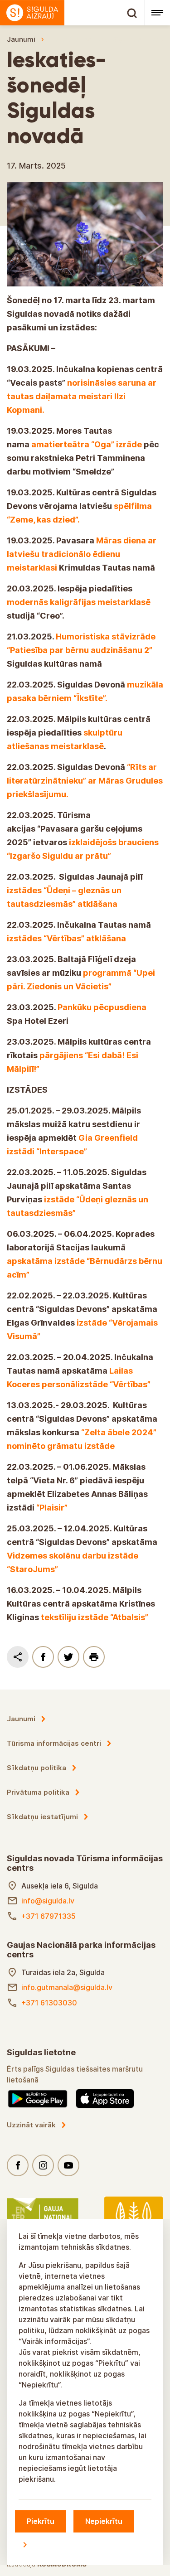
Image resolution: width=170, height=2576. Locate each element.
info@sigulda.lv (48, 1901)
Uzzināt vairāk (31, 2125)
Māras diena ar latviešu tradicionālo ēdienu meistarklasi (82, 554)
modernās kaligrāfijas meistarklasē (79, 602)
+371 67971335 (49, 1916)
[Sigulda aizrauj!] (72, 13)
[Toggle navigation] (157, 13)
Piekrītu (41, 2521)
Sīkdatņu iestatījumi (42, 1817)
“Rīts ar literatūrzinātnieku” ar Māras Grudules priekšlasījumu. (85, 781)
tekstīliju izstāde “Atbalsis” (95, 1617)
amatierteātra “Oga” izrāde (87, 444)
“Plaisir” (52, 1508)
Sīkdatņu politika (36, 1768)
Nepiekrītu (104, 2521)
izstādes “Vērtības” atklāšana (66, 938)
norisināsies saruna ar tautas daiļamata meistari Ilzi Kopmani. (82, 396)
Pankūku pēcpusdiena (102, 1007)
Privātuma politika (38, 1792)
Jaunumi (21, 39)
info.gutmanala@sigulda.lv (67, 1987)
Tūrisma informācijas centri (54, 1743)
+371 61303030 (49, 2003)
